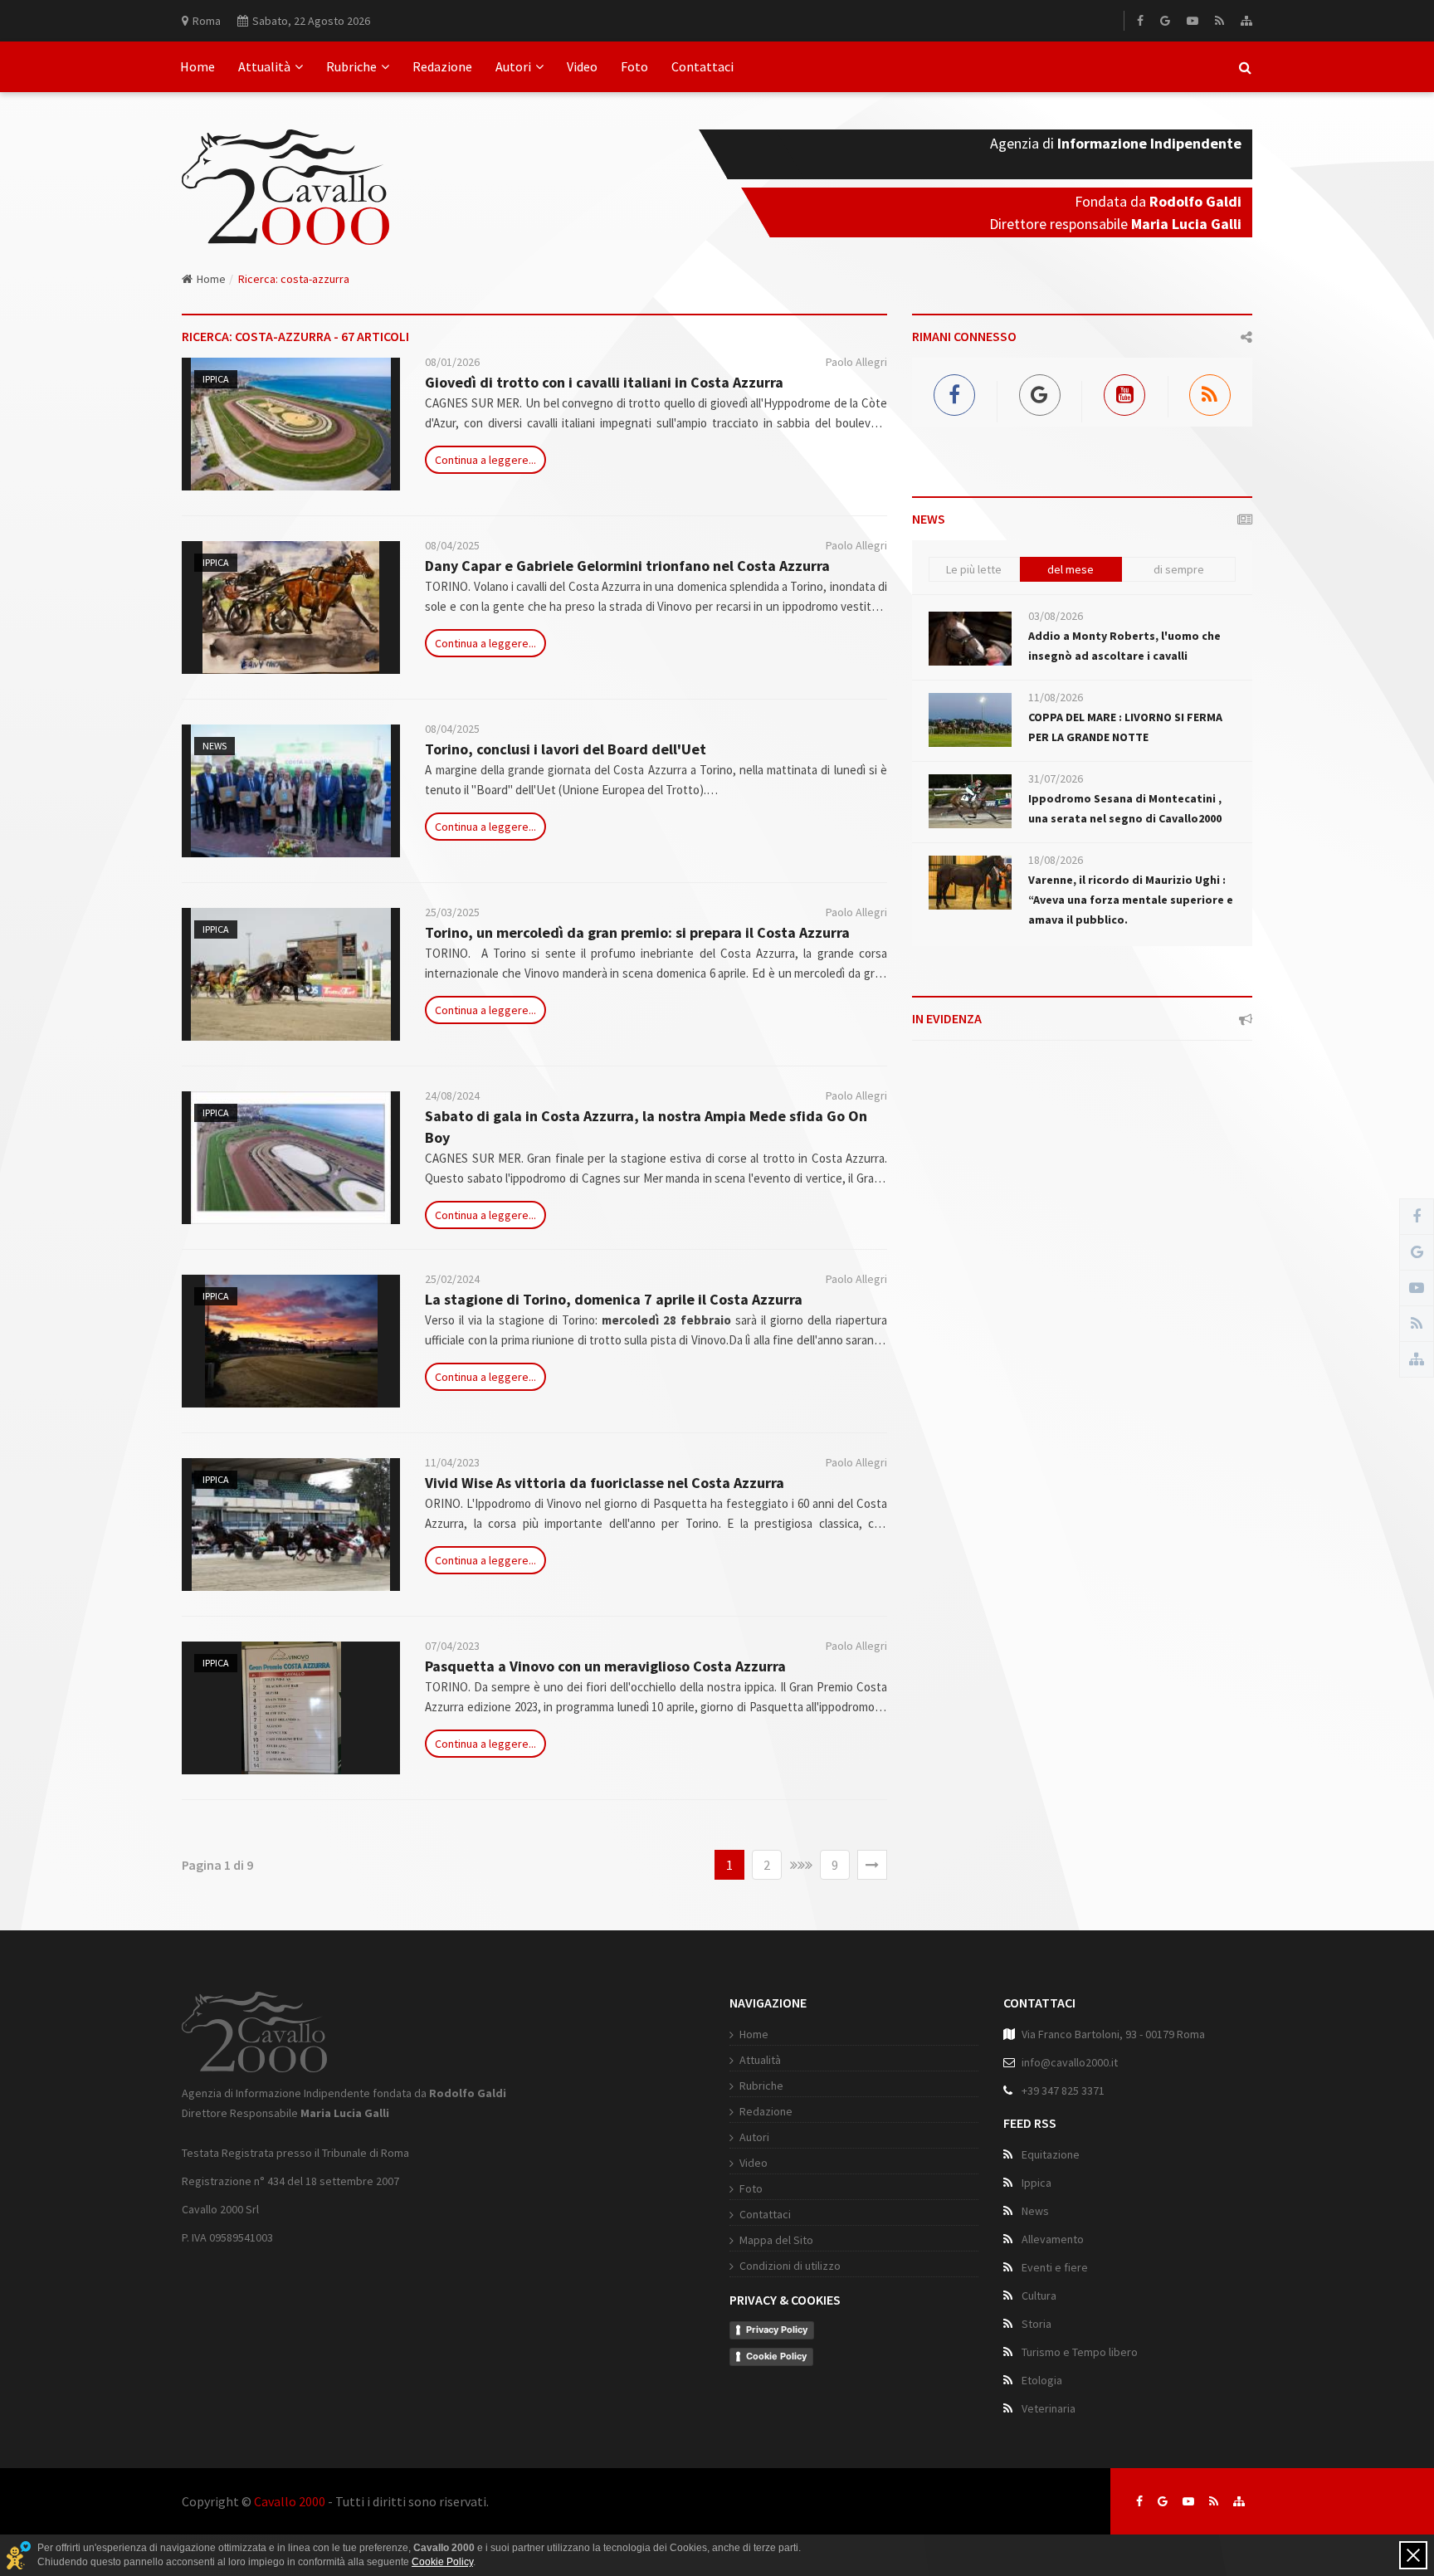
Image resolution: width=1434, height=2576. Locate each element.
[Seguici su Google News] (1163, 2501)
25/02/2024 (452, 1279)
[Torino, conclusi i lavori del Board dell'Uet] (291, 791)
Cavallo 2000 (290, 2501)
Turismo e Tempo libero (1080, 2352)
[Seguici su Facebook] (1139, 2501)
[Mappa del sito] (1246, 21)
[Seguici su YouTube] (1188, 2501)
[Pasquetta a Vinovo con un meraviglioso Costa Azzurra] (291, 1708)
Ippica (216, 379)
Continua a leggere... (485, 460)
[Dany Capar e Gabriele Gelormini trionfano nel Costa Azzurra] (291, 607)
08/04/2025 (452, 545)
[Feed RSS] (1219, 21)
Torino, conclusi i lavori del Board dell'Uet (566, 749)
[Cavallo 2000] (285, 167)
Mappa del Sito (776, 2240)
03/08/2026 (1056, 616)
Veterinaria (1049, 2408)
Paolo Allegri (856, 362)
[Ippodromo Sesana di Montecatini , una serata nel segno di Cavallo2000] (970, 801)
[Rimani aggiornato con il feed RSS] (1214, 2501)
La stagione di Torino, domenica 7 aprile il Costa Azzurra (614, 1299)
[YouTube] (1193, 21)
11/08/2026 (1056, 697)
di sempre (1179, 569)
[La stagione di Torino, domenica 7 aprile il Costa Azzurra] (291, 1341)
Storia (1036, 2324)
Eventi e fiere (1055, 2267)
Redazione (442, 66)
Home (198, 66)
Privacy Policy (777, 2330)
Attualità (264, 66)
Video (582, 66)
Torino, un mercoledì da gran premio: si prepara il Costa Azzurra (637, 932)
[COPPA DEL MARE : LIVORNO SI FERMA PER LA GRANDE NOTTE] (970, 720)
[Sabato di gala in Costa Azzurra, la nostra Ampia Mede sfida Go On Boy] (291, 1158)
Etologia (1042, 2380)
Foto (634, 66)
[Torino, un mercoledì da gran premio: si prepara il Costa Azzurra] (291, 974)
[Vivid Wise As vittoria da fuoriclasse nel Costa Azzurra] (291, 1525)
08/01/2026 (452, 362)
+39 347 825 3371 (1063, 2091)
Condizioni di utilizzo (790, 2266)
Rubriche (351, 66)
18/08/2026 (1056, 860)
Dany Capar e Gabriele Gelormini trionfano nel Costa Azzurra (627, 566)
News (215, 746)
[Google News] (1165, 21)
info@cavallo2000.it (1070, 2062)
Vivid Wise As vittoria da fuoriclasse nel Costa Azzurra (605, 1483)
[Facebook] (1140, 21)
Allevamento (1053, 2239)
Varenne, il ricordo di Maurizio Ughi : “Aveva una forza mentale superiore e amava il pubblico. (1131, 900)
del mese (1071, 569)
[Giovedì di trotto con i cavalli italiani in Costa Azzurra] (291, 424)
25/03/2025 (452, 912)
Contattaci (702, 66)
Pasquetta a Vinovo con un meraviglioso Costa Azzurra (605, 1666)
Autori (513, 66)
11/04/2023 (452, 1462)
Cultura (1039, 2295)
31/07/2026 (1056, 778)
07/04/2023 (452, 1646)
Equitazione (1051, 2154)
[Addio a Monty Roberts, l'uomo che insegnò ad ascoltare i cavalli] (970, 639)
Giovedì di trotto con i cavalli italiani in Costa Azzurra (604, 382)
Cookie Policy (776, 2356)
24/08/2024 (452, 1095)
